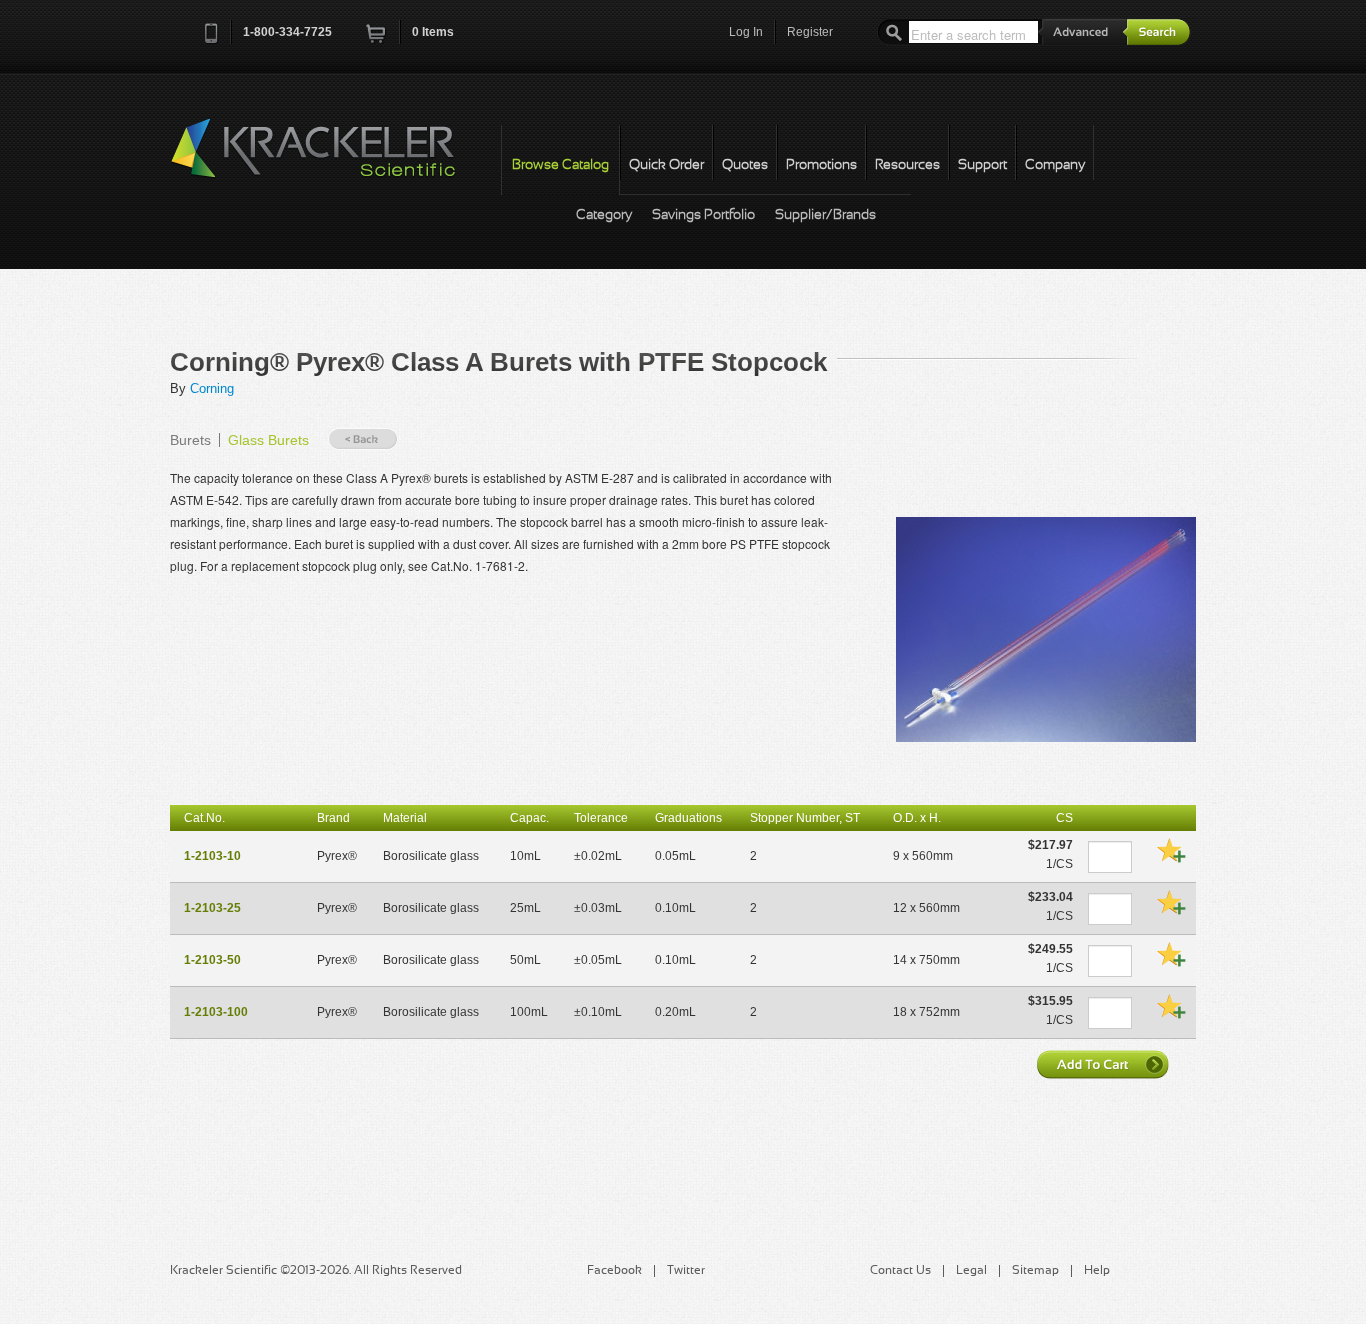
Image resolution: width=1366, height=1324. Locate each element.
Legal (971, 1271)
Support (982, 165)
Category (604, 215)
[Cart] (377, 39)
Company (1055, 165)
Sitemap (1035, 1271)
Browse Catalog (560, 165)
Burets (190, 440)
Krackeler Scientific (333, 159)
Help (1097, 1271)
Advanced (1083, 31)
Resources (907, 165)
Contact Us (900, 1271)
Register (810, 32)
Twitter (686, 1271)
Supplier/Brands (825, 215)
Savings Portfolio (703, 215)
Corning (212, 388)
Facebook (614, 1271)
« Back (363, 439)
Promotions (821, 165)
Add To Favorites (1171, 850)
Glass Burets (268, 440)
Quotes (745, 165)
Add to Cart (1105, 1064)
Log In (746, 32)
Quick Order (666, 165)
